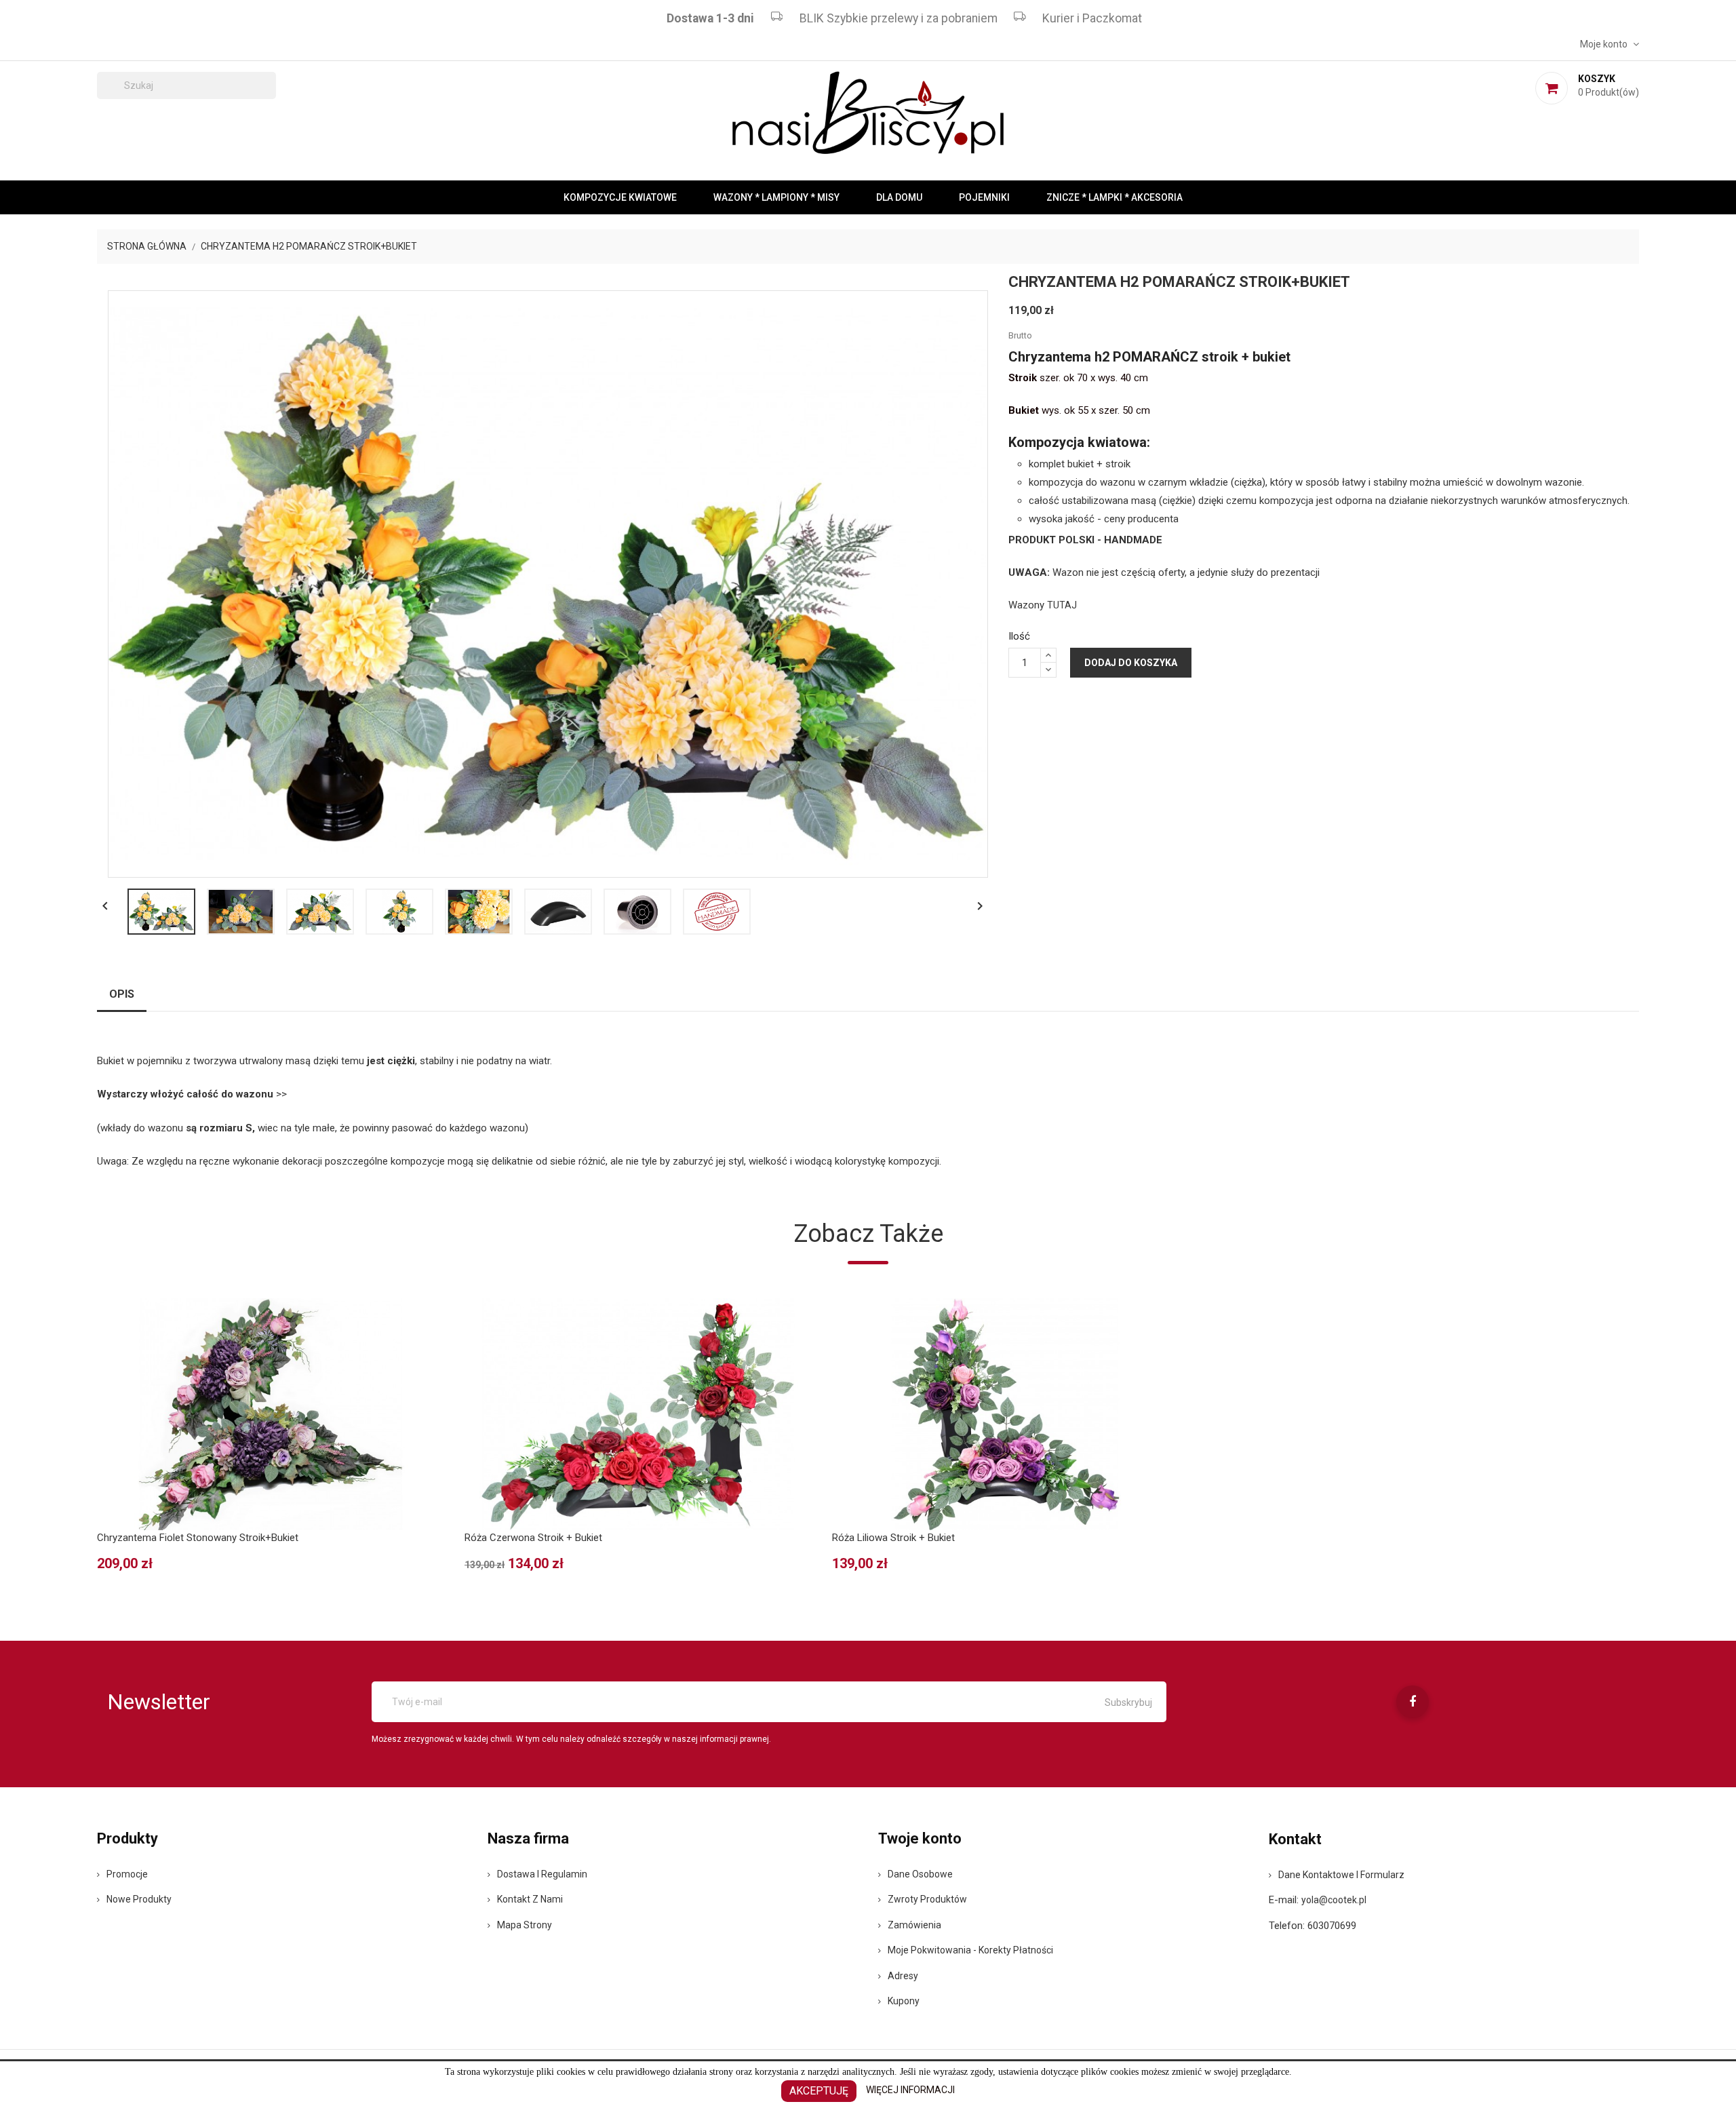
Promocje (127, 1874)
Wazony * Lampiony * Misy (776, 197)
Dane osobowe (920, 1874)
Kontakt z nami (530, 1899)
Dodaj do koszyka (1131, 663)
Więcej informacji (910, 2090)
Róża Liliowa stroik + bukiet (893, 1538)
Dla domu (899, 197)
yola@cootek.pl (1334, 1900)
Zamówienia (914, 1925)
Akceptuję (819, 2091)
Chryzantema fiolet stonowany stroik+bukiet (198, 1538)
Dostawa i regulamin (542, 1874)
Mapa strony (525, 1925)
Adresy (903, 1976)
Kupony (904, 2001)
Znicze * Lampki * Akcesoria (1114, 197)
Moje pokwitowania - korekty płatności (970, 1950)
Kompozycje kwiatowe (620, 197)
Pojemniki (984, 197)
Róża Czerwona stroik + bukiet (533, 1538)
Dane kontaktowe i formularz (1341, 1875)
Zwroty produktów (927, 1899)
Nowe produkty (139, 1899)
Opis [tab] (122, 994)
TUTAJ (1062, 605)
